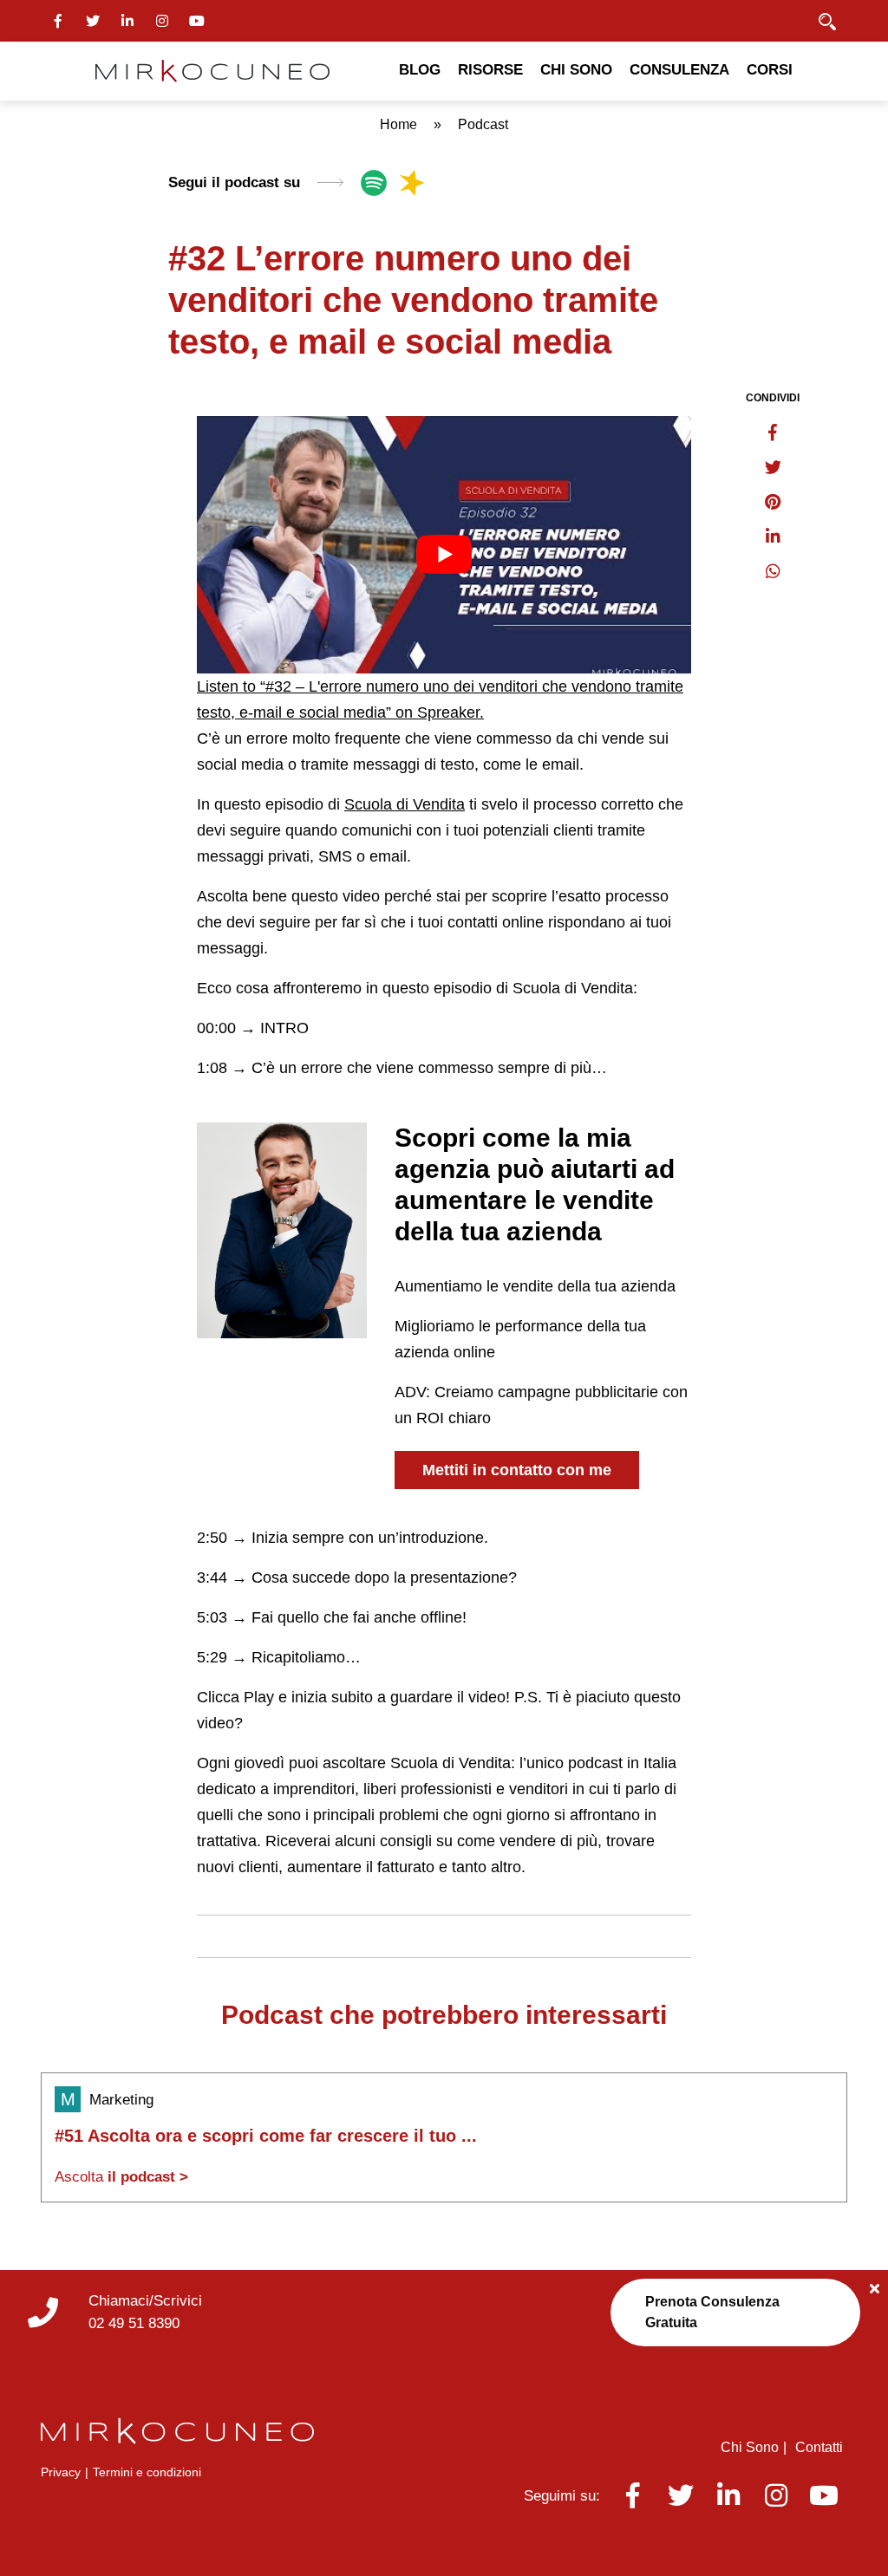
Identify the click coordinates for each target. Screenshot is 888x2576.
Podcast (483, 124)
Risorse (490, 70)
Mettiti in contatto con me (517, 1470)
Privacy (61, 2472)
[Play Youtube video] (444, 555)
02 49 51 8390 (134, 2323)
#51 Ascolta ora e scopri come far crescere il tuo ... (266, 2136)
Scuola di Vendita (405, 804)
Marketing (121, 2100)
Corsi (770, 70)
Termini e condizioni (147, 2472)
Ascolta (121, 2177)
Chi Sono (576, 70)
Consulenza (679, 70)
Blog (420, 70)
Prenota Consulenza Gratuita (712, 2312)
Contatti (819, 2447)
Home (398, 124)
